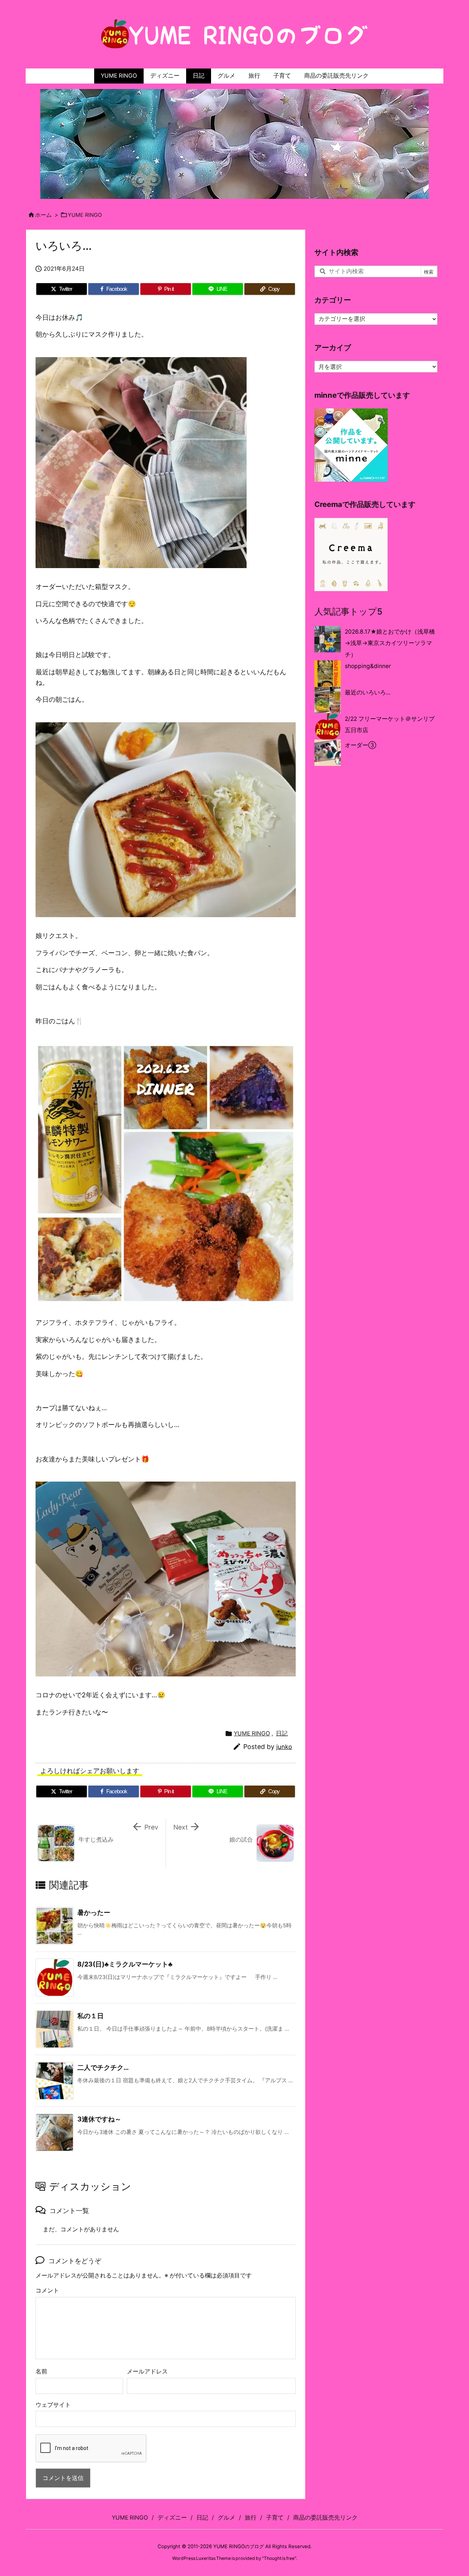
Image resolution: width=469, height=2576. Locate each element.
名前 (41, 2371)
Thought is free (279, 2558)
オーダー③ (361, 745)
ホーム (43, 215)
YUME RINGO (85, 215)
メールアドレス (147, 2371)
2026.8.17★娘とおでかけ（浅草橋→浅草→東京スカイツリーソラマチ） (390, 643)
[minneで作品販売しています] (351, 445)
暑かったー (94, 1912)
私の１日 (91, 2016)
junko (284, 1747)
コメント (47, 2290)
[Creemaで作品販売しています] (351, 554)
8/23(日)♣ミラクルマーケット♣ (125, 1964)
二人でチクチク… (103, 2067)
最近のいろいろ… (368, 692)
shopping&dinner (368, 666)
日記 (282, 1733)
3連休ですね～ (99, 2119)
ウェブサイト (53, 2405)
